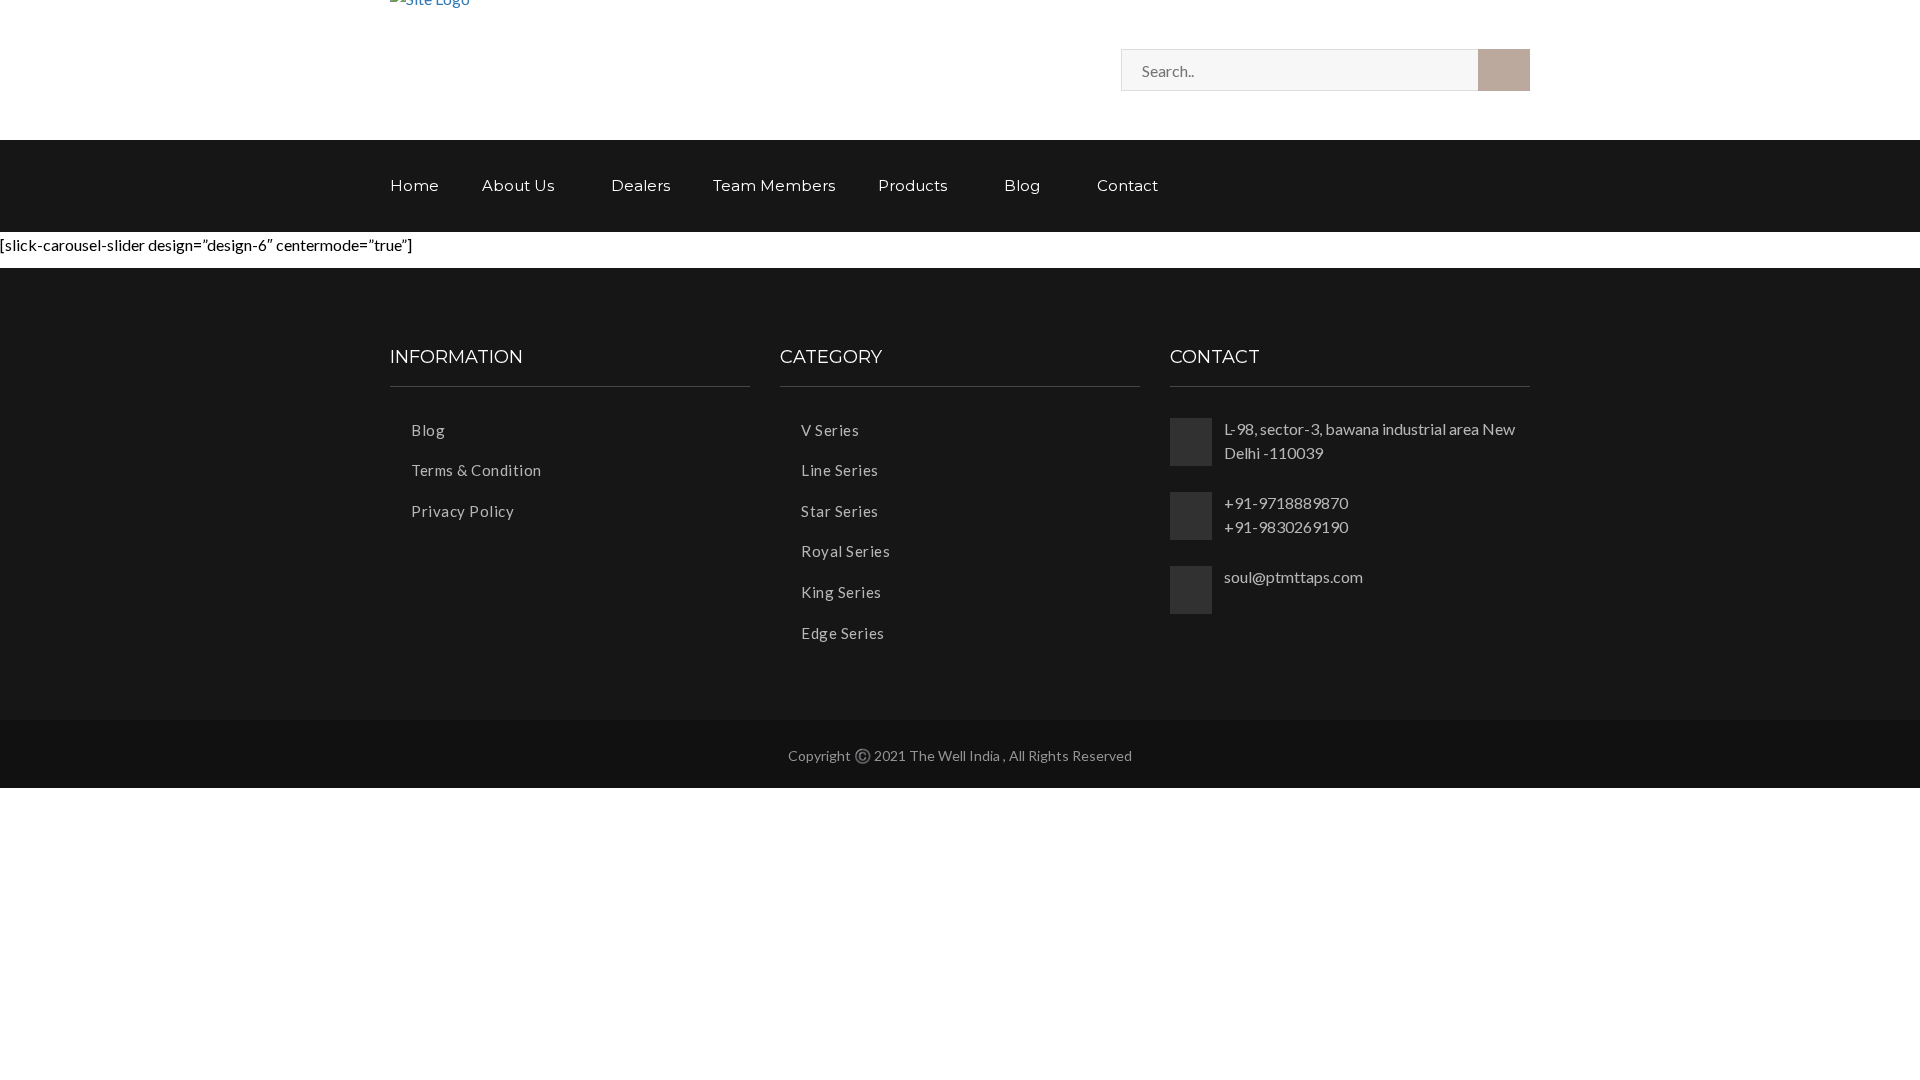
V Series (828, 430)
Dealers (640, 185)
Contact (1127, 185)
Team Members (774, 185)
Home (414, 185)
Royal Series (844, 551)
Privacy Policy (461, 511)
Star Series (838, 511)
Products (914, 185)
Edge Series (841, 633)
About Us (520, 185)
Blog (1024, 185)
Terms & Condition (475, 470)
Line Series (838, 470)
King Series (840, 592)
